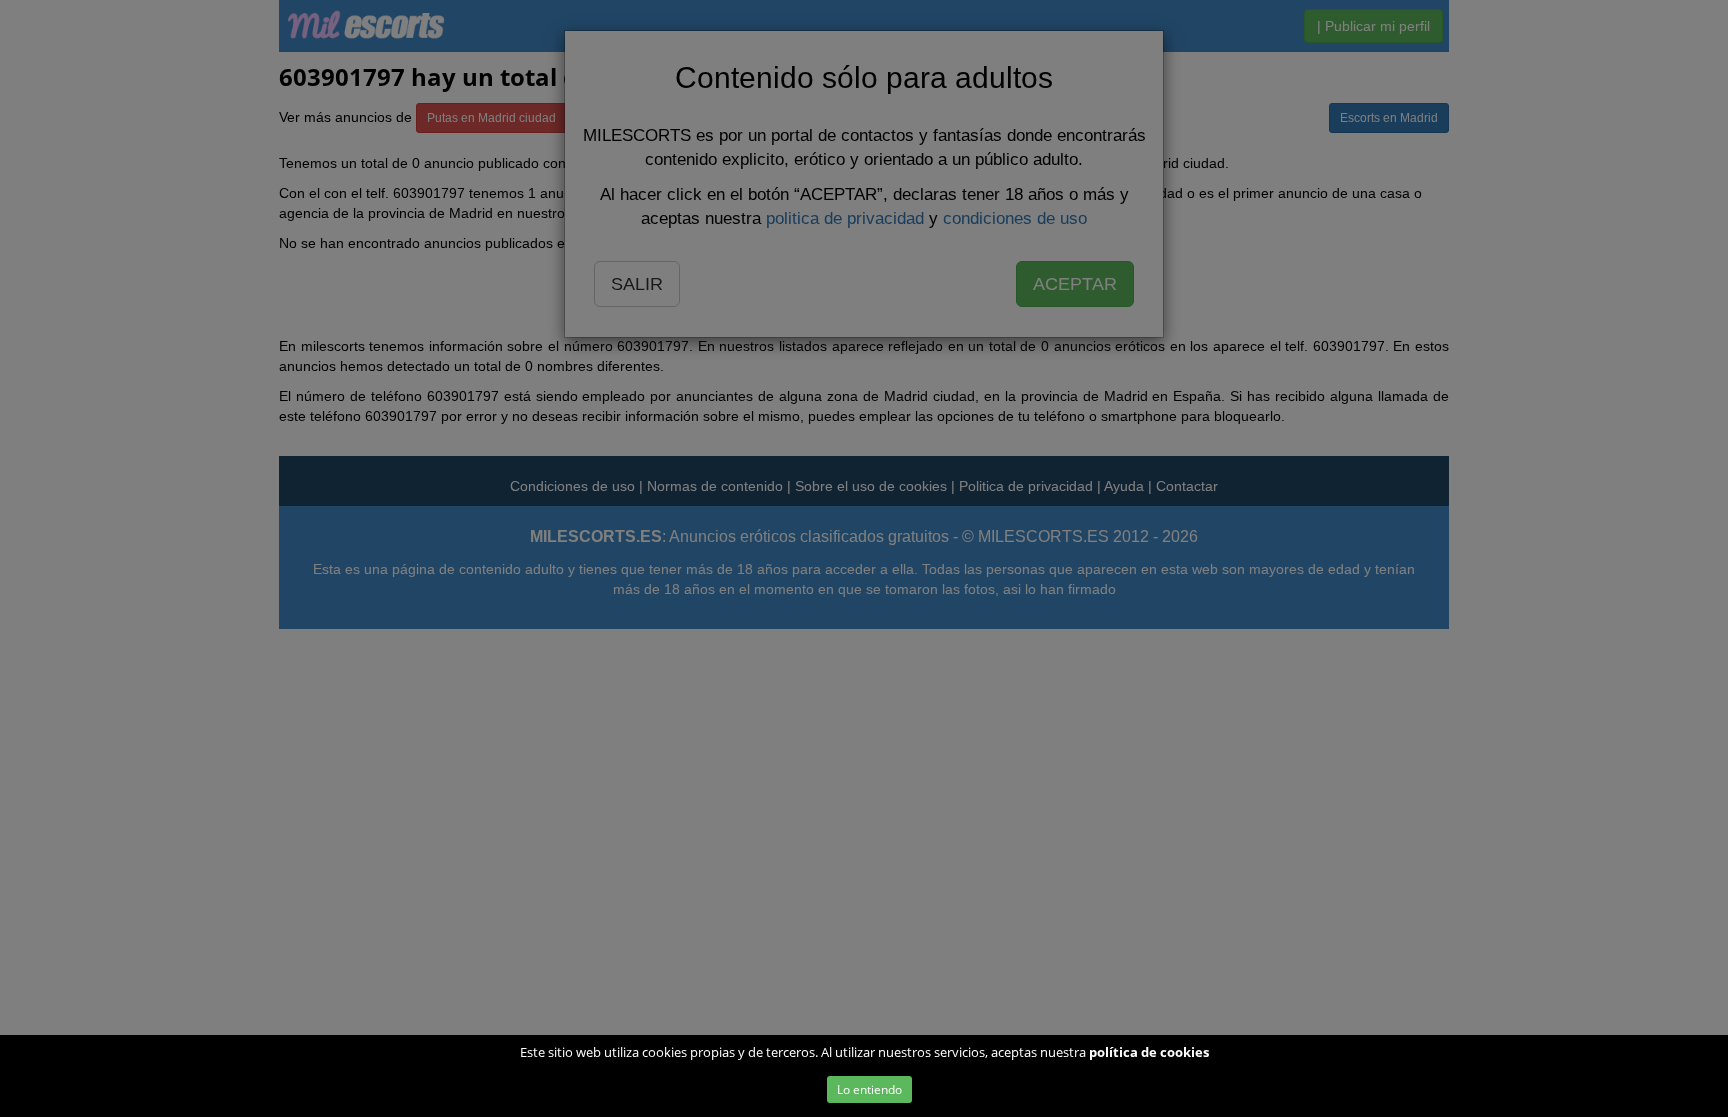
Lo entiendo (869, 1089)
